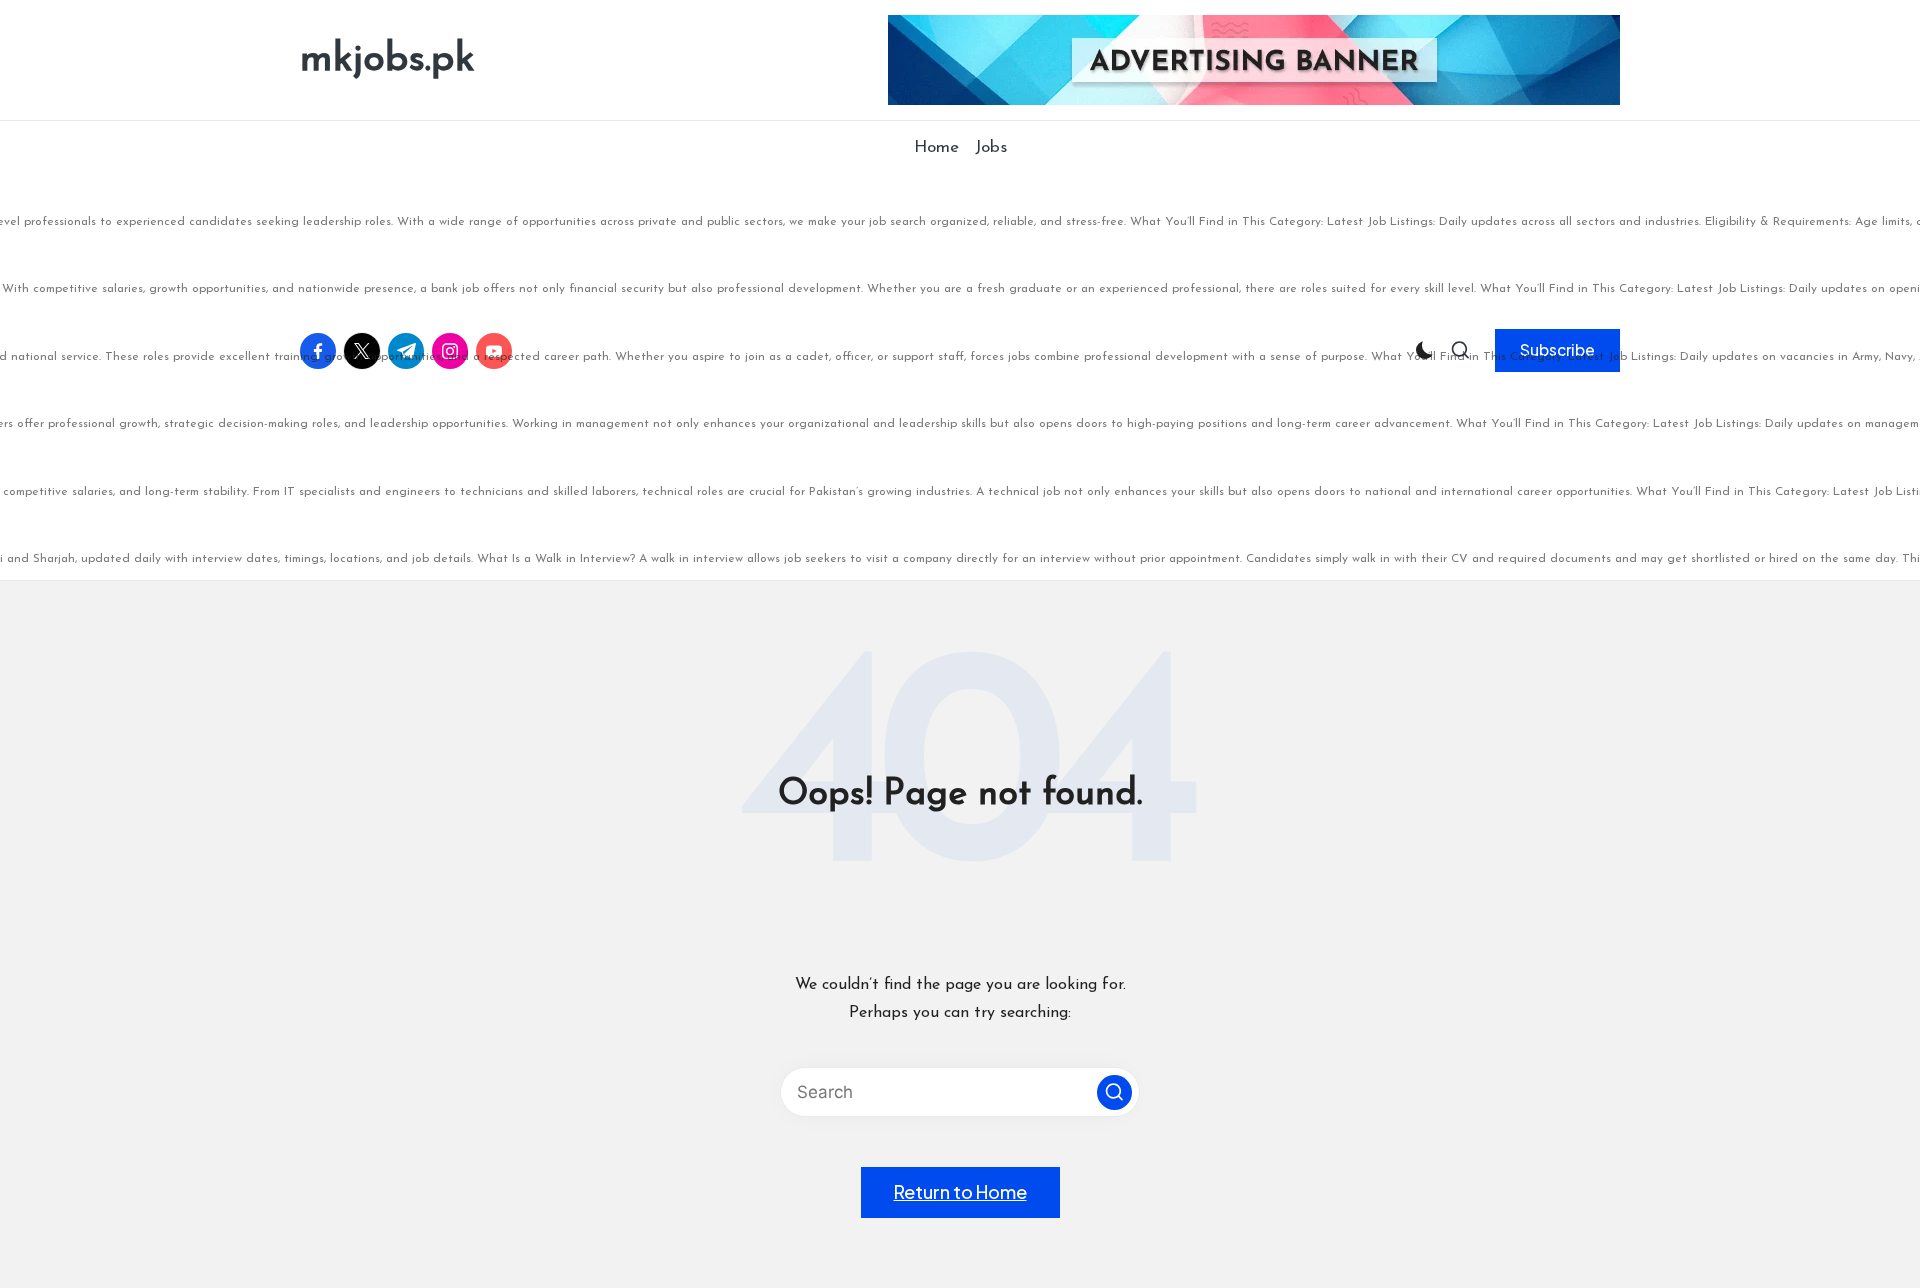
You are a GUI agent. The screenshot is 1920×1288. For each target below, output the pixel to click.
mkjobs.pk (387, 60)
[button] (1114, 1092)
